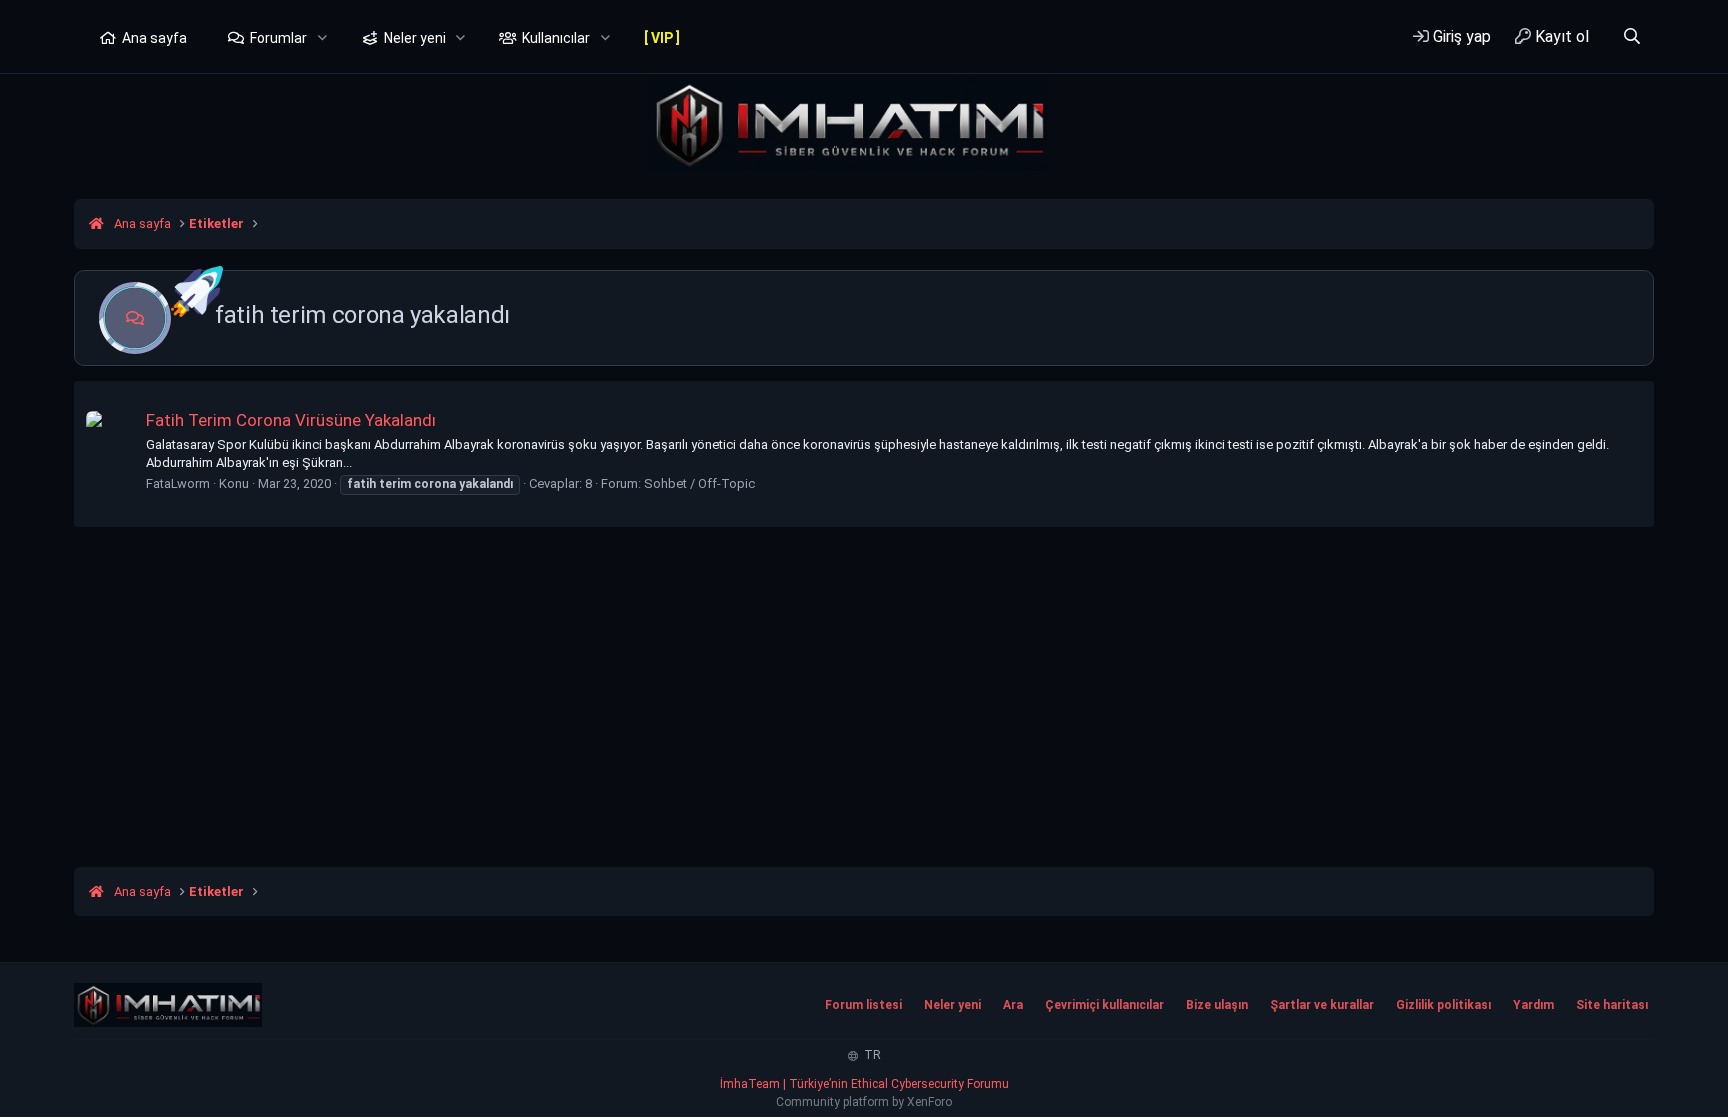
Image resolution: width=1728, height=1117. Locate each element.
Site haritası (1612, 1005)
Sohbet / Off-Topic (699, 483)
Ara (1013, 1005)
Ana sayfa (154, 38)
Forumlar (278, 38)
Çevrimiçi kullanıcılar (1104, 1005)
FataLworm (178, 483)
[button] (322, 39)
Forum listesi (863, 1005)
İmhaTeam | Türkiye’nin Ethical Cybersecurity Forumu (864, 1084)
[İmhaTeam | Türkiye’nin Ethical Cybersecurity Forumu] (168, 1005)
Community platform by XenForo (864, 1102)
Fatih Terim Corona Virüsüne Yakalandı (291, 420)
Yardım (1533, 1005)
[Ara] (1631, 36)
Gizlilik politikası (1443, 1005)
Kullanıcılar (556, 38)
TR (871, 1055)
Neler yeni (415, 38)
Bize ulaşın (1217, 1005)
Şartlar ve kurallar (1322, 1005)
